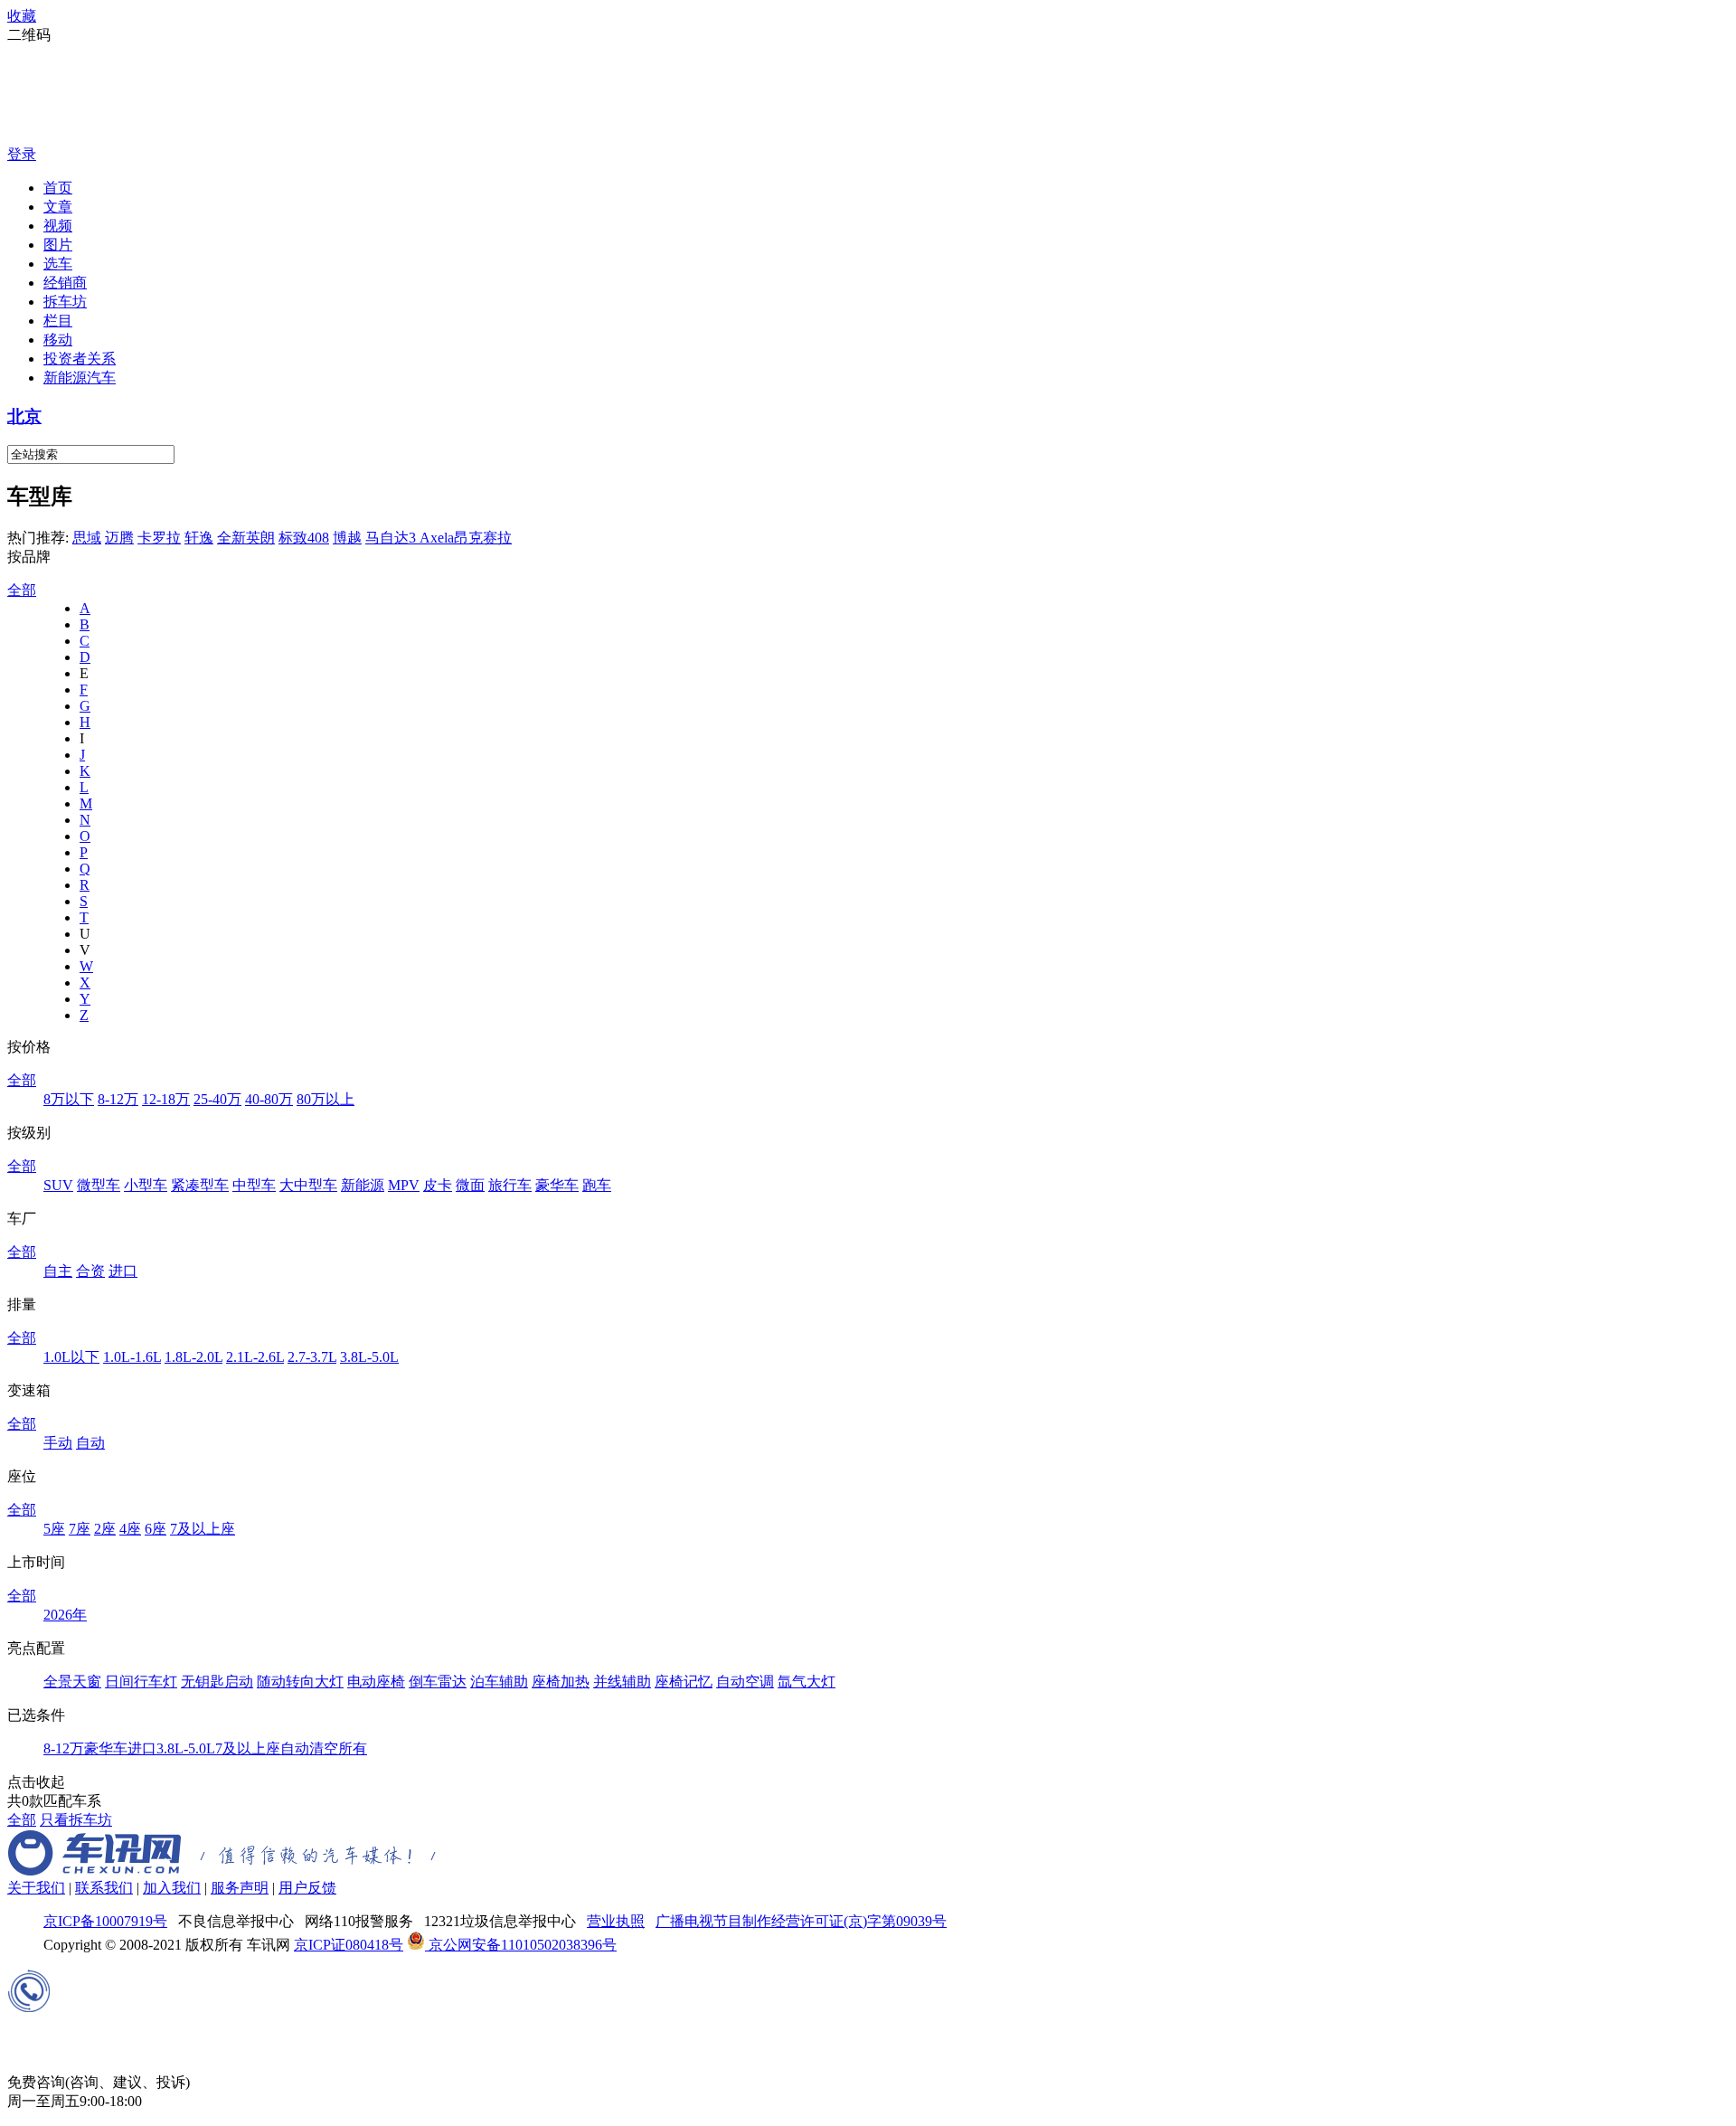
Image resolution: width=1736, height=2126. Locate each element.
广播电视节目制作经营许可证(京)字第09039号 (801, 1921)
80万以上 (325, 1099)
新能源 (363, 1185)
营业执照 (616, 1921)
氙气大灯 (807, 1682)
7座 (80, 1529)
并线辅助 (622, 1682)
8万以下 (69, 1099)
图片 (58, 245)
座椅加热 (561, 1682)
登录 (22, 154)
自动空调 (745, 1682)
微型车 (99, 1185)
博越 (347, 538)
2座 (105, 1529)
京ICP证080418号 (349, 1945)
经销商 (65, 283)
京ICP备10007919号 (105, 1921)
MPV (404, 1185)
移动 (58, 340)
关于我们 (36, 1888)
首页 (58, 188)
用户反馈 (307, 1888)
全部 (22, 590)
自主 (58, 1271)
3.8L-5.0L (369, 1357)
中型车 (254, 1185)
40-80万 (269, 1099)
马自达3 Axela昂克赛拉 (439, 538)
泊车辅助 (499, 1682)
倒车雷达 (438, 1682)
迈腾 (119, 538)
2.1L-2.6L (255, 1357)
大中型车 (308, 1185)
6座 (156, 1529)
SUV (58, 1185)
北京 (24, 416)
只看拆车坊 (76, 1820)
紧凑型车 (200, 1185)
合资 (90, 1271)
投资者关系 (80, 359)
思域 (87, 538)
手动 (58, 1443)
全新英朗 (246, 538)
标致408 (304, 538)
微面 (470, 1185)
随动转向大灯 (300, 1682)
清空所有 (338, 1748)
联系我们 (104, 1888)
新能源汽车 (80, 378)
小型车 (146, 1185)
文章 (58, 207)
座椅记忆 (684, 1682)
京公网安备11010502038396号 (521, 1945)
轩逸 (199, 538)
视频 (58, 226)
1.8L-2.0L (193, 1357)
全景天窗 (72, 1682)
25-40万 (217, 1099)
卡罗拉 (159, 538)
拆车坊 (65, 302)
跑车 (597, 1185)
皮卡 (438, 1185)
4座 (130, 1529)
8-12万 (118, 1099)
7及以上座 (203, 1529)
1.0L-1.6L (132, 1357)
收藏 (22, 16)
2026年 (65, 1615)
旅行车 (510, 1185)
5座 (54, 1529)
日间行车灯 (141, 1682)
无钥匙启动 (217, 1682)
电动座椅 (376, 1682)
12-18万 (166, 1099)
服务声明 (240, 1888)
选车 (58, 264)
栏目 (58, 321)
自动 (90, 1443)
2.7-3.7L (312, 1357)
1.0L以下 (71, 1357)
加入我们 (172, 1888)
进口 (123, 1271)
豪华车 (557, 1185)
